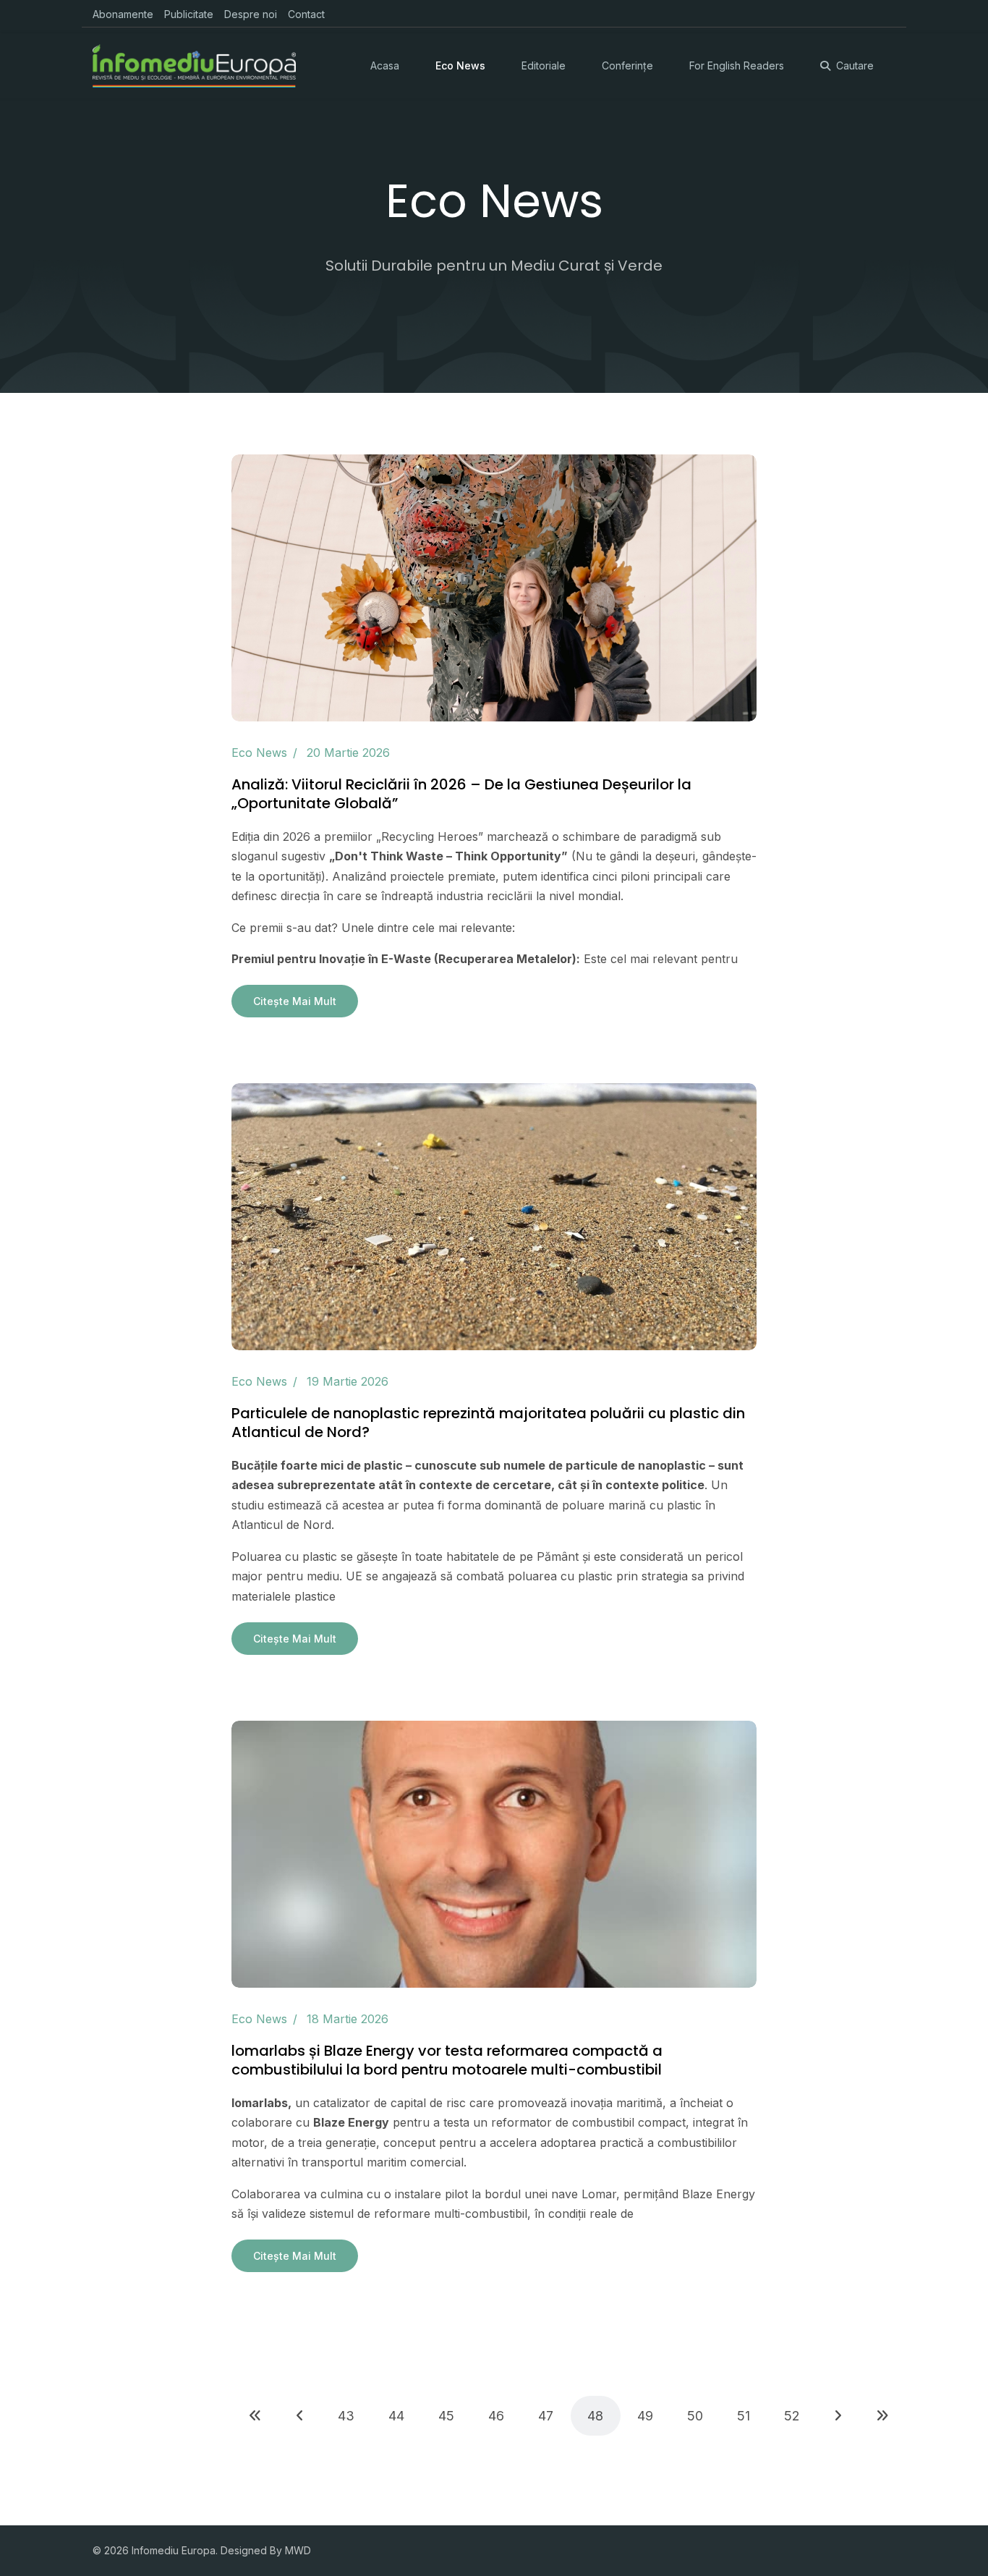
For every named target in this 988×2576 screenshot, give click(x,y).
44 (396, 2416)
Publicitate (189, 14)
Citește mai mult (295, 1001)
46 (496, 2416)
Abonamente (123, 14)
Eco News (460, 65)
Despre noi (251, 14)
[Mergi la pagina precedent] (300, 2416)
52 (792, 2416)
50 (695, 2416)
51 (744, 2416)
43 (346, 2416)
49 (645, 2416)
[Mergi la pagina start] (255, 2416)
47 (546, 2416)
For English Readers (737, 65)
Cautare (855, 65)
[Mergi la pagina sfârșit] (882, 2416)
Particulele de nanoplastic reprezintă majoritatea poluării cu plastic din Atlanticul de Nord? (488, 1423)
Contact (306, 14)
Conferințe (627, 65)
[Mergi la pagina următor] (838, 2416)
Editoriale (544, 65)
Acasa (385, 65)
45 (446, 2416)
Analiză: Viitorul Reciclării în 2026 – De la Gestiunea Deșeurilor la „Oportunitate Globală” (461, 794)
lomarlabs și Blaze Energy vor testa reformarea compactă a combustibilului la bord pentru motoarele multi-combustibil (447, 2060)
